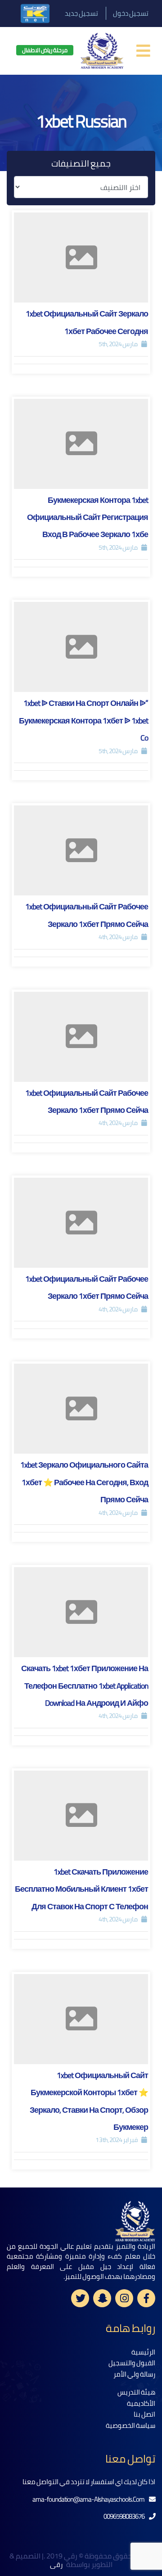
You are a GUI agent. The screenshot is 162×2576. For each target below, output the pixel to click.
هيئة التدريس (136, 2392)
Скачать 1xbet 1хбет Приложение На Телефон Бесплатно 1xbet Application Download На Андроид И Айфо (85, 1686)
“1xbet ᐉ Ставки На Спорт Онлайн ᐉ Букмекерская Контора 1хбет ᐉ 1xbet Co (83, 720)
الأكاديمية (141, 2403)
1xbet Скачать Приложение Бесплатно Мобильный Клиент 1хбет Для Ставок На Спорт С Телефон (81, 1889)
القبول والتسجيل (132, 2363)
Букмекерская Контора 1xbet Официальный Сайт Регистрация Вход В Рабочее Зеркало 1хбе (88, 517)
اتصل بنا (144, 2414)
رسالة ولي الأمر (134, 2374)
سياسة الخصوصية (130, 2425)
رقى (57, 2565)
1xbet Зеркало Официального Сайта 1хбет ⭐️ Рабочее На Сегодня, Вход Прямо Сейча (84, 1482)
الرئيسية (143, 2352)
